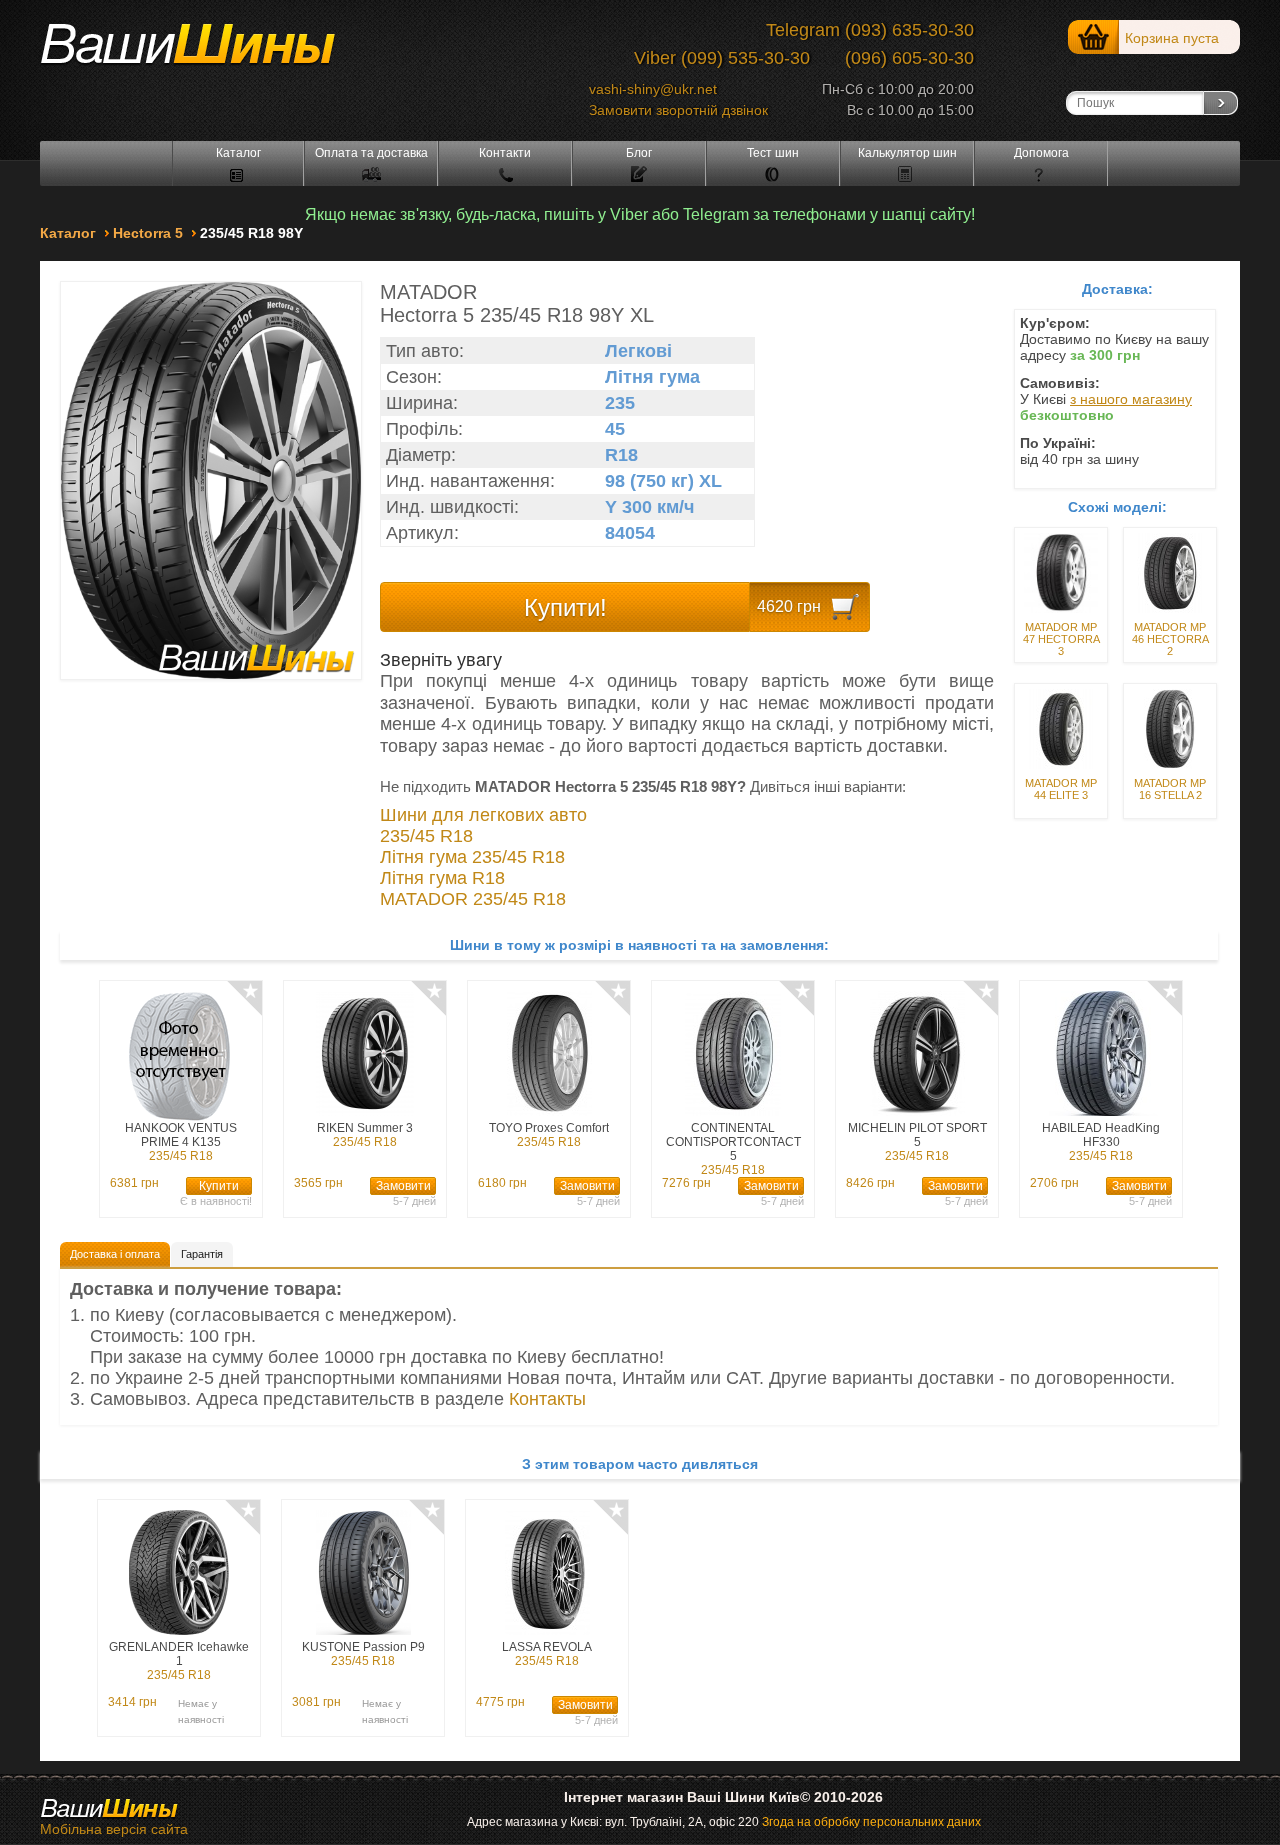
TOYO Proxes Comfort (549, 1135)
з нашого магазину (1131, 399)
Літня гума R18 (442, 878)
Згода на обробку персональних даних (871, 1822)
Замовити (403, 1186)
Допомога (1041, 153)
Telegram (803, 30)
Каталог (238, 153)
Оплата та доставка (371, 153)
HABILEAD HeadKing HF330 (1101, 1142)
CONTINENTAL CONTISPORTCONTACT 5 (733, 1148)
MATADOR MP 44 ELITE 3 (1061, 789)
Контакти (505, 153)
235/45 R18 (426, 836)
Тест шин (773, 153)
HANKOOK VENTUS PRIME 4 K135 (181, 1142)
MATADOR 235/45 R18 (473, 899)
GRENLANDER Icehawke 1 (179, 1661)
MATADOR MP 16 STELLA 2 (1170, 789)
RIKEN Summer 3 (365, 1135)
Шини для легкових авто (483, 815)
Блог (639, 153)
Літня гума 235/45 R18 (472, 857)
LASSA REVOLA (547, 1654)
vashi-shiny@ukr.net (653, 89)
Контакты (547, 1399)
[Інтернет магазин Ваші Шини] (210, 51)
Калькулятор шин (907, 153)
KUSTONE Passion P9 (363, 1654)
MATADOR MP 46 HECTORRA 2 (1170, 639)
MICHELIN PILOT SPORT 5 (917, 1142)
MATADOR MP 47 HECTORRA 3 (1061, 639)
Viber (655, 58)
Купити (219, 1186)
